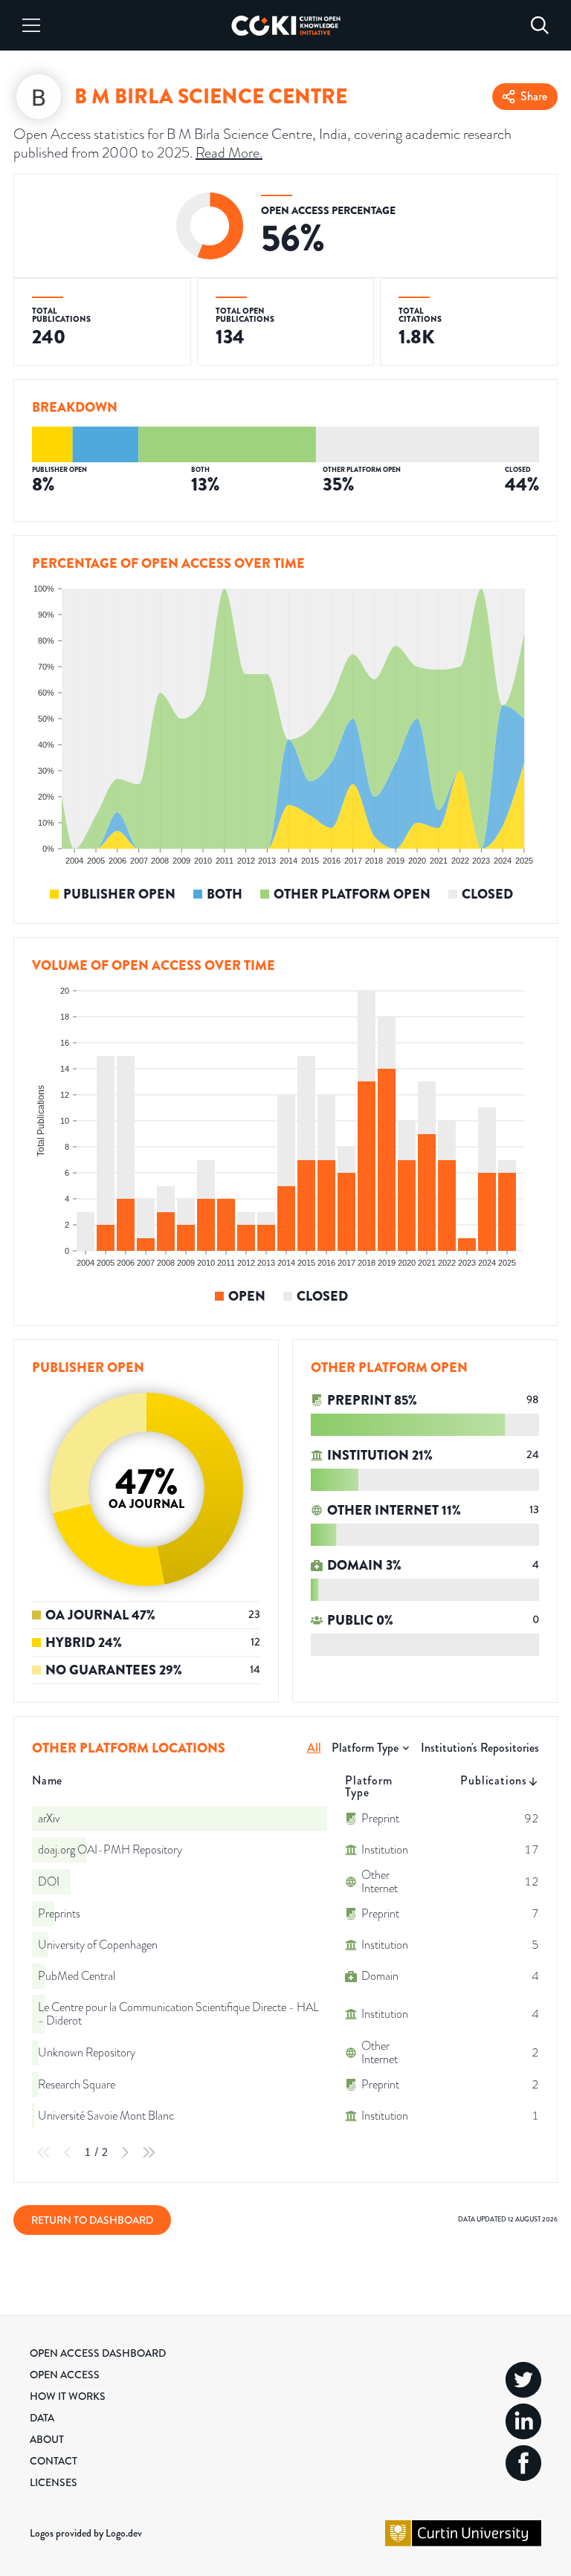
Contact (54, 2461)
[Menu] (31, 25)
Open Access (65, 2375)
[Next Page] (125, 2152)
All (314, 1748)
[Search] (540, 25)
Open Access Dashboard (98, 2353)
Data (42, 2418)
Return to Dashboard (92, 2220)
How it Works (68, 2396)
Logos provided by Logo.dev (86, 2533)
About (47, 2439)
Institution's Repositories (480, 1748)
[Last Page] (149, 2152)
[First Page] (44, 2152)
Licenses (54, 2482)
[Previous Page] (68, 2152)
